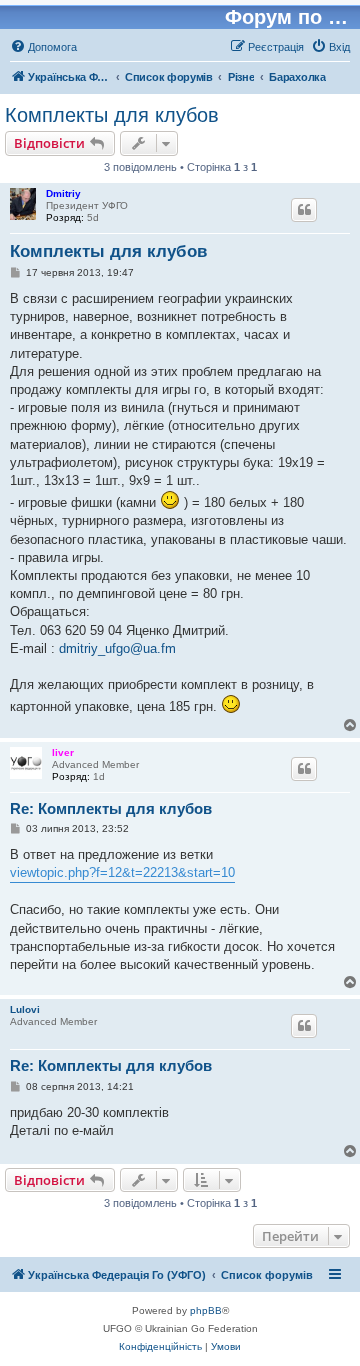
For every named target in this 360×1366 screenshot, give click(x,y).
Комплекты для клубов (112, 115)
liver (63, 752)
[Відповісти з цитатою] (304, 210)
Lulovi (25, 1009)
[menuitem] (43, 47)
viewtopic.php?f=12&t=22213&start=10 (122, 872)
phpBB (206, 1310)
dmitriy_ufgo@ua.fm (117, 648)
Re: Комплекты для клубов (111, 808)
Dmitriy (63, 193)
